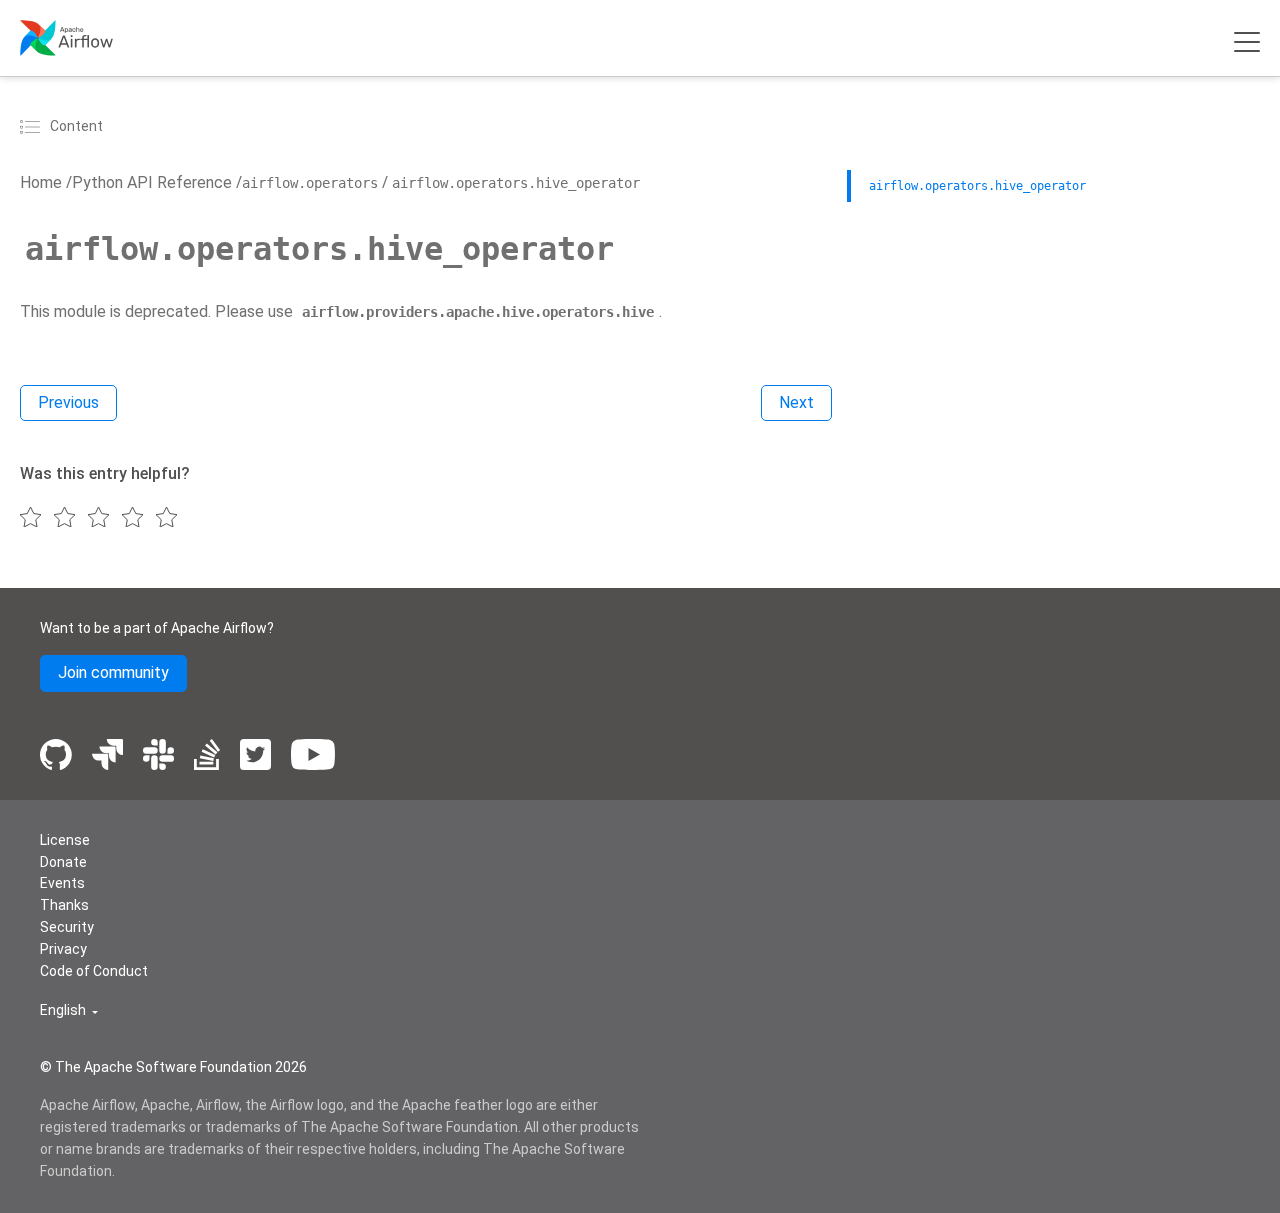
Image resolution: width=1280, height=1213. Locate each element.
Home (41, 182)
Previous (68, 402)
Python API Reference (152, 182)
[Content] (33, 126)
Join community (113, 672)
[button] (69, 1010)
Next (796, 402)
